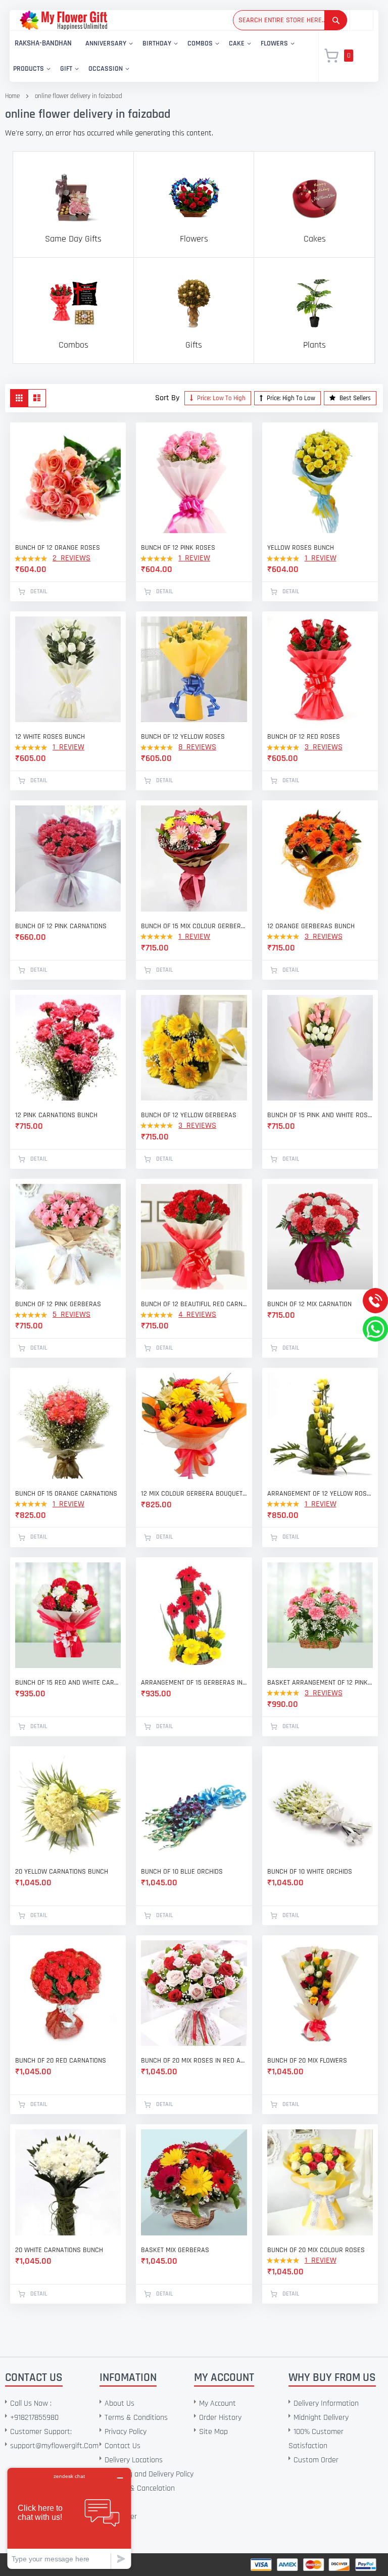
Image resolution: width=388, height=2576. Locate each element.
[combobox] (290, 20)
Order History (220, 2418)
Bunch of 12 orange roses (58, 548)
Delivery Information (326, 2403)
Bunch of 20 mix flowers (307, 2061)
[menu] (158, 56)
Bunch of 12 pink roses (178, 548)
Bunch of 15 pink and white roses (320, 1115)
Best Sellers (354, 398)
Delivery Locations (134, 2460)
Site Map (213, 2432)
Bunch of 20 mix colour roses (316, 2250)
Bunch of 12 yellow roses (183, 737)
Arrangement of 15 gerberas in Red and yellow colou (194, 1683)
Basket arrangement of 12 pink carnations (320, 1683)
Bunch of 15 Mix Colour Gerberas (194, 926)
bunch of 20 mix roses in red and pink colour (194, 2061)
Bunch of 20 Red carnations (61, 2061)
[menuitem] (43, 44)
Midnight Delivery (321, 2418)
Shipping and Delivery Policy (149, 2474)
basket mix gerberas (175, 2250)
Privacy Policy (126, 2432)
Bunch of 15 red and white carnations (68, 1683)
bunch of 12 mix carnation (309, 1304)
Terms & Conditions (136, 2418)
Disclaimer (121, 2517)
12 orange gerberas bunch (311, 926)
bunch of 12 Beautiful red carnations (194, 1304)
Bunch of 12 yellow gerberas (189, 1115)
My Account (217, 2403)
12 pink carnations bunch (56, 1115)
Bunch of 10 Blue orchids (182, 1872)
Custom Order (316, 2460)
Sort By (167, 398)
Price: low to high (221, 398)
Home (12, 96)
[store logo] (63, 20)
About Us (119, 2403)
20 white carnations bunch (59, 2250)
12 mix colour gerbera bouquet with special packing (194, 1494)
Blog (112, 2531)
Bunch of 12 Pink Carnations (61, 926)
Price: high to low (290, 398)
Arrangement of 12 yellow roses (320, 1494)
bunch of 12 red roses (304, 737)
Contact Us (123, 2446)
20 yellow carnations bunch (62, 1872)
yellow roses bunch (301, 548)
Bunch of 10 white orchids (310, 1872)
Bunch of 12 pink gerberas (58, 1304)
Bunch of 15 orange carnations (66, 1494)
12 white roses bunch (50, 737)
